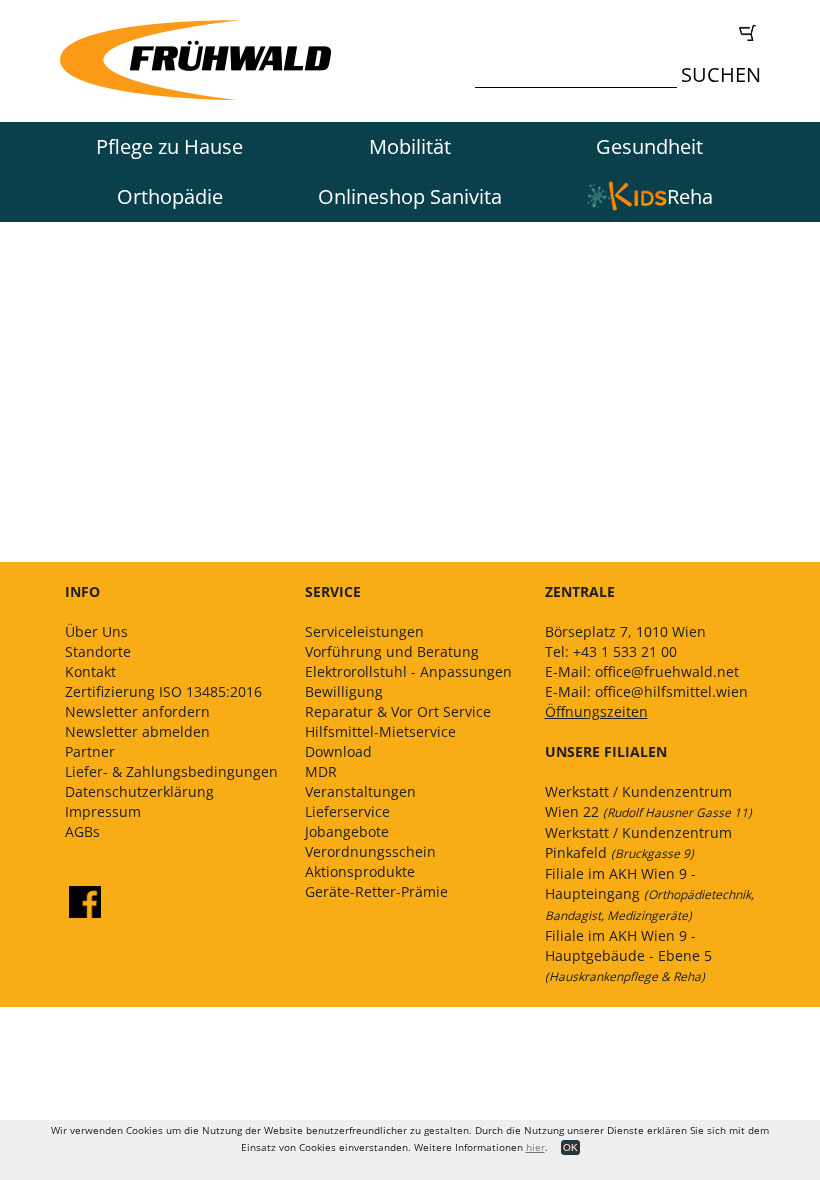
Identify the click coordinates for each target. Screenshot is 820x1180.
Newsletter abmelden (137, 731)
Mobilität (410, 146)
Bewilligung (344, 691)
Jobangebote (347, 831)
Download (338, 751)
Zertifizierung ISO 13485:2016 (163, 691)
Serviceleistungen (364, 631)
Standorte (98, 651)
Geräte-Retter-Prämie (376, 891)
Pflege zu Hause (169, 146)
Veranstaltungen (360, 791)
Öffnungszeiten (596, 711)
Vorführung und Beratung (392, 651)
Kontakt (90, 671)
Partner (90, 751)
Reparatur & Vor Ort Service (398, 711)
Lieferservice (347, 811)
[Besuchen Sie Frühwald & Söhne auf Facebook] (85, 902)
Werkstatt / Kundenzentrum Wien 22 (648, 801)
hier (535, 1147)
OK (570, 1147)
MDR (321, 771)
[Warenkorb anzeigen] (623, 33)
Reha (690, 196)
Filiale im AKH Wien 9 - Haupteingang (649, 894)
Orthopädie (170, 196)
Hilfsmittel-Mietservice (380, 731)
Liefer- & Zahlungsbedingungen (171, 771)
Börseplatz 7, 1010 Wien (625, 631)
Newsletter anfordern (137, 711)
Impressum (103, 811)
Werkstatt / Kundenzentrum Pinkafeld (638, 842)
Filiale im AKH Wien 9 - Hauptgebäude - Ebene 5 (628, 955)
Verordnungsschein (370, 851)
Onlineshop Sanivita (410, 196)
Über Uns (96, 631)
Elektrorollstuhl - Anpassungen (408, 671)
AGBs (82, 831)
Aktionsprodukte (360, 871)
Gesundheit (649, 146)
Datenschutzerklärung (139, 791)
